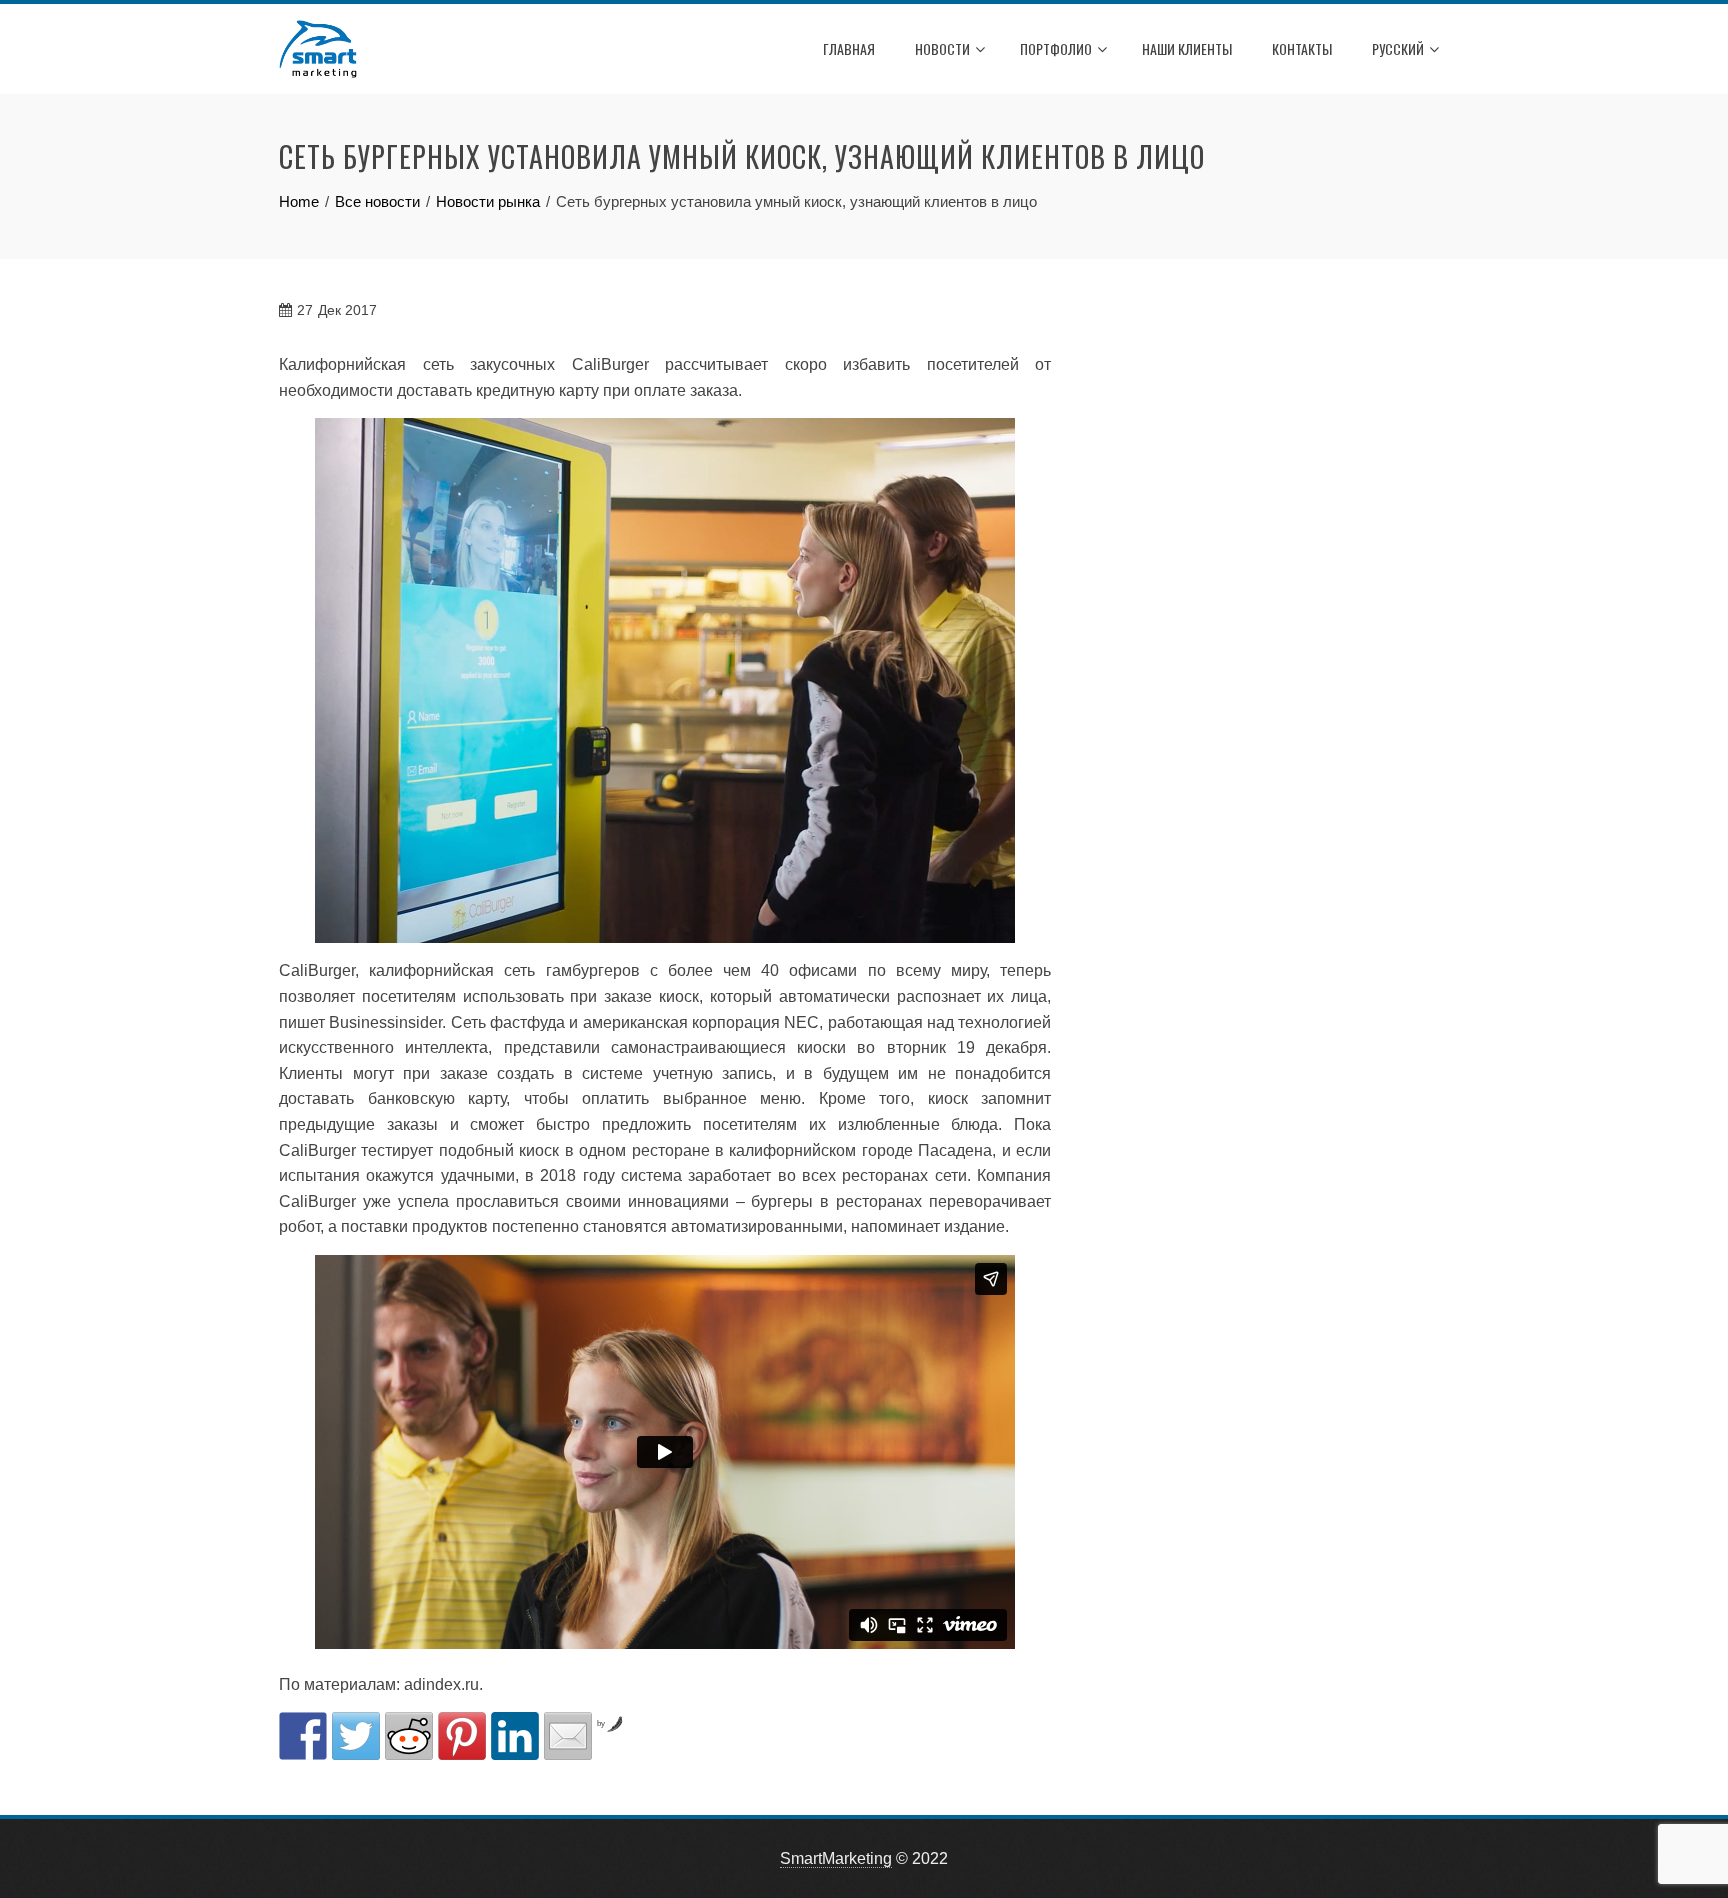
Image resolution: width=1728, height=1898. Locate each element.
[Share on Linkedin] (515, 1736)
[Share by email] (568, 1736)
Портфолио (1056, 48)
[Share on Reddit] (409, 1736)
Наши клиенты (1187, 48)
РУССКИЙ (1398, 48)
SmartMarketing (836, 1858)
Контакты (1302, 48)
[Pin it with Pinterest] (462, 1736)
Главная (849, 48)
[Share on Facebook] (303, 1736)
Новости (942, 48)
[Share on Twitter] (356, 1736)
